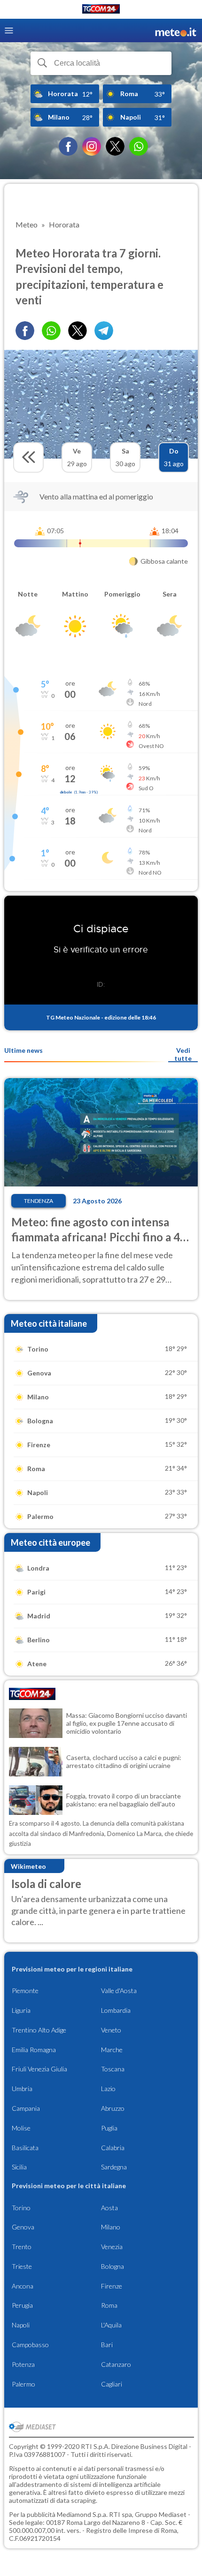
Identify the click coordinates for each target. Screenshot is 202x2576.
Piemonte (25, 1991)
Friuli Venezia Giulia (39, 2069)
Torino (21, 2208)
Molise (21, 2128)
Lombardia (116, 2010)
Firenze (112, 2286)
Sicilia (19, 2167)
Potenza (23, 2364)
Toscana (113, 2069)
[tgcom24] (101, 11)
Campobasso (30, 2345)
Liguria (21, 2010)
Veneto (111, 2030)
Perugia (22, 2305)
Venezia (112, 2247)
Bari (107, 2345)
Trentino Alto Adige (39, 2030)
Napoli (21, 2325)
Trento (22, 2247)
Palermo (23, 2384)
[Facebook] (68, 146)
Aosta (109, 2208)
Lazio (108, 2089)
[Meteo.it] (176, 31)
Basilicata (25, 2148)
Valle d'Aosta (119, 1991)
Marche (112, 2050)
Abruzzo (113, 2108)
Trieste (22, 2266)
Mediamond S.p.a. (82, 2514)
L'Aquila (111, 2325)
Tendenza (39, 1201)
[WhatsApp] (139, 146)
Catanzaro (116, 2364)
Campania (26, 2108)
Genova (23, 2227)
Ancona (23, 2286)
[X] (115, 146)
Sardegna (114, 2167)
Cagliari (112, 2384)
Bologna (113, 2266)
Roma (109, 2305)
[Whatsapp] (51, 331)
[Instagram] (92, 146)
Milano (111, 2227)
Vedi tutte (183, 1054)
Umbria (22, 2089)
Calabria (113, 2148)
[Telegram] (104, 331)
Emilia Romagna (34, 2050)
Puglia (109, 2128)
